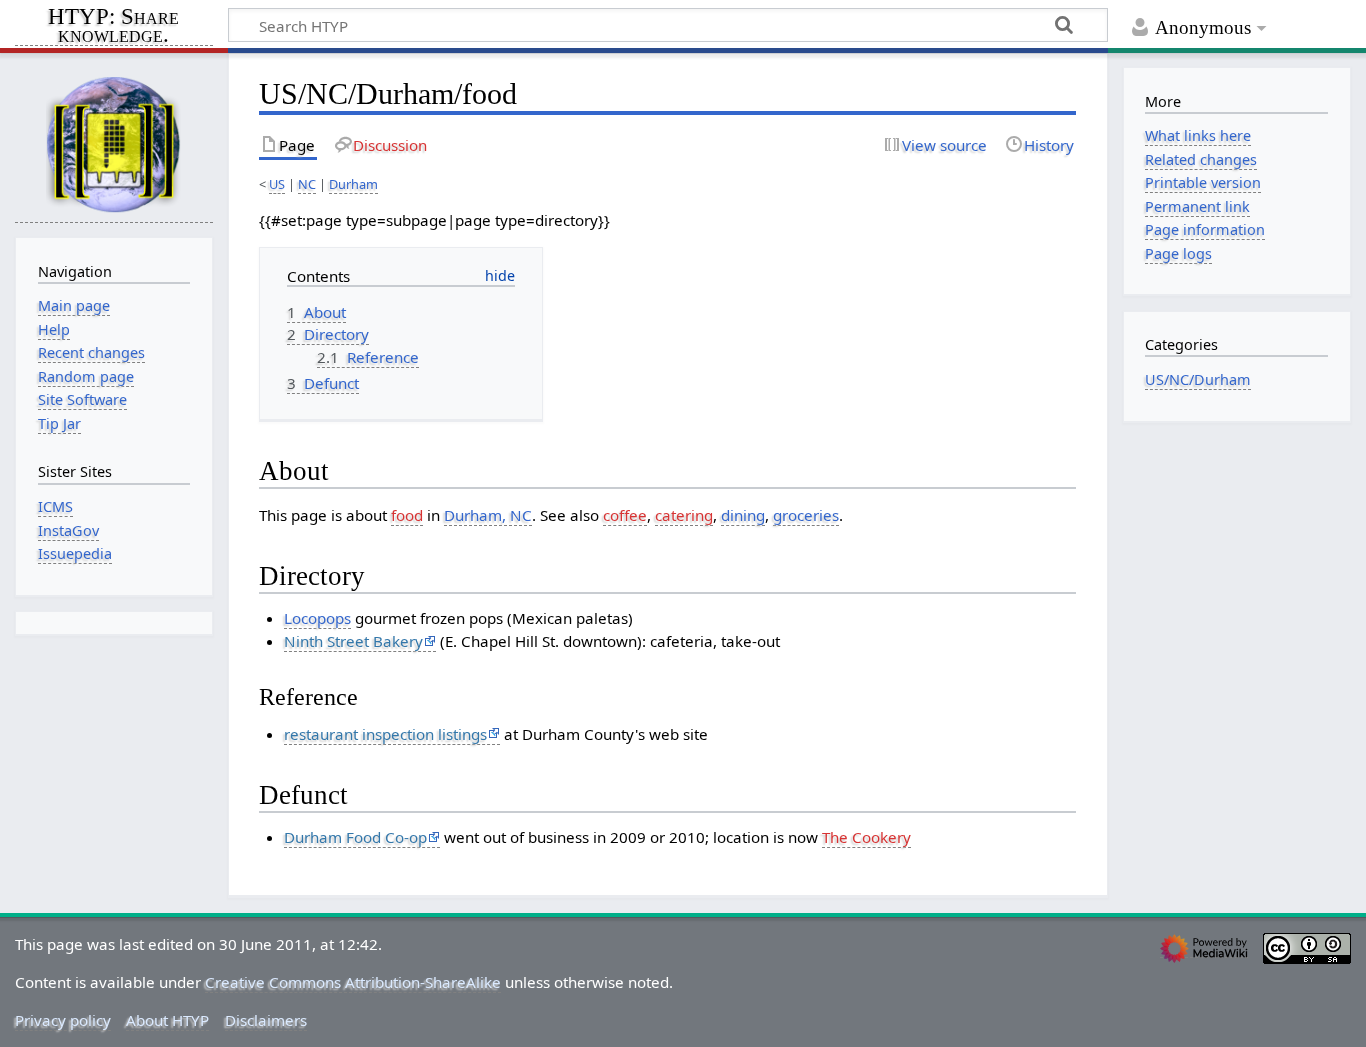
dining (743, 515)
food (407, 515)
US (277, 184)
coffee (625, 515)
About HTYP (167, 1020)
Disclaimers (266, 1020)
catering (684, 515)
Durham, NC (488, 515)
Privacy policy (63, 1020)
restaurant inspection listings (385, 734)
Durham (353, 184)
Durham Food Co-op (355, 837)
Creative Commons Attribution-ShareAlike (353, 982)
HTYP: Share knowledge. (113, 27)
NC (307, 184)
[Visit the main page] (114, 143)
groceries (806, 515)
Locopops (317, 618)
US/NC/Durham (1198, 379)
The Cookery (866, 837)
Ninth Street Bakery (353, 641)
